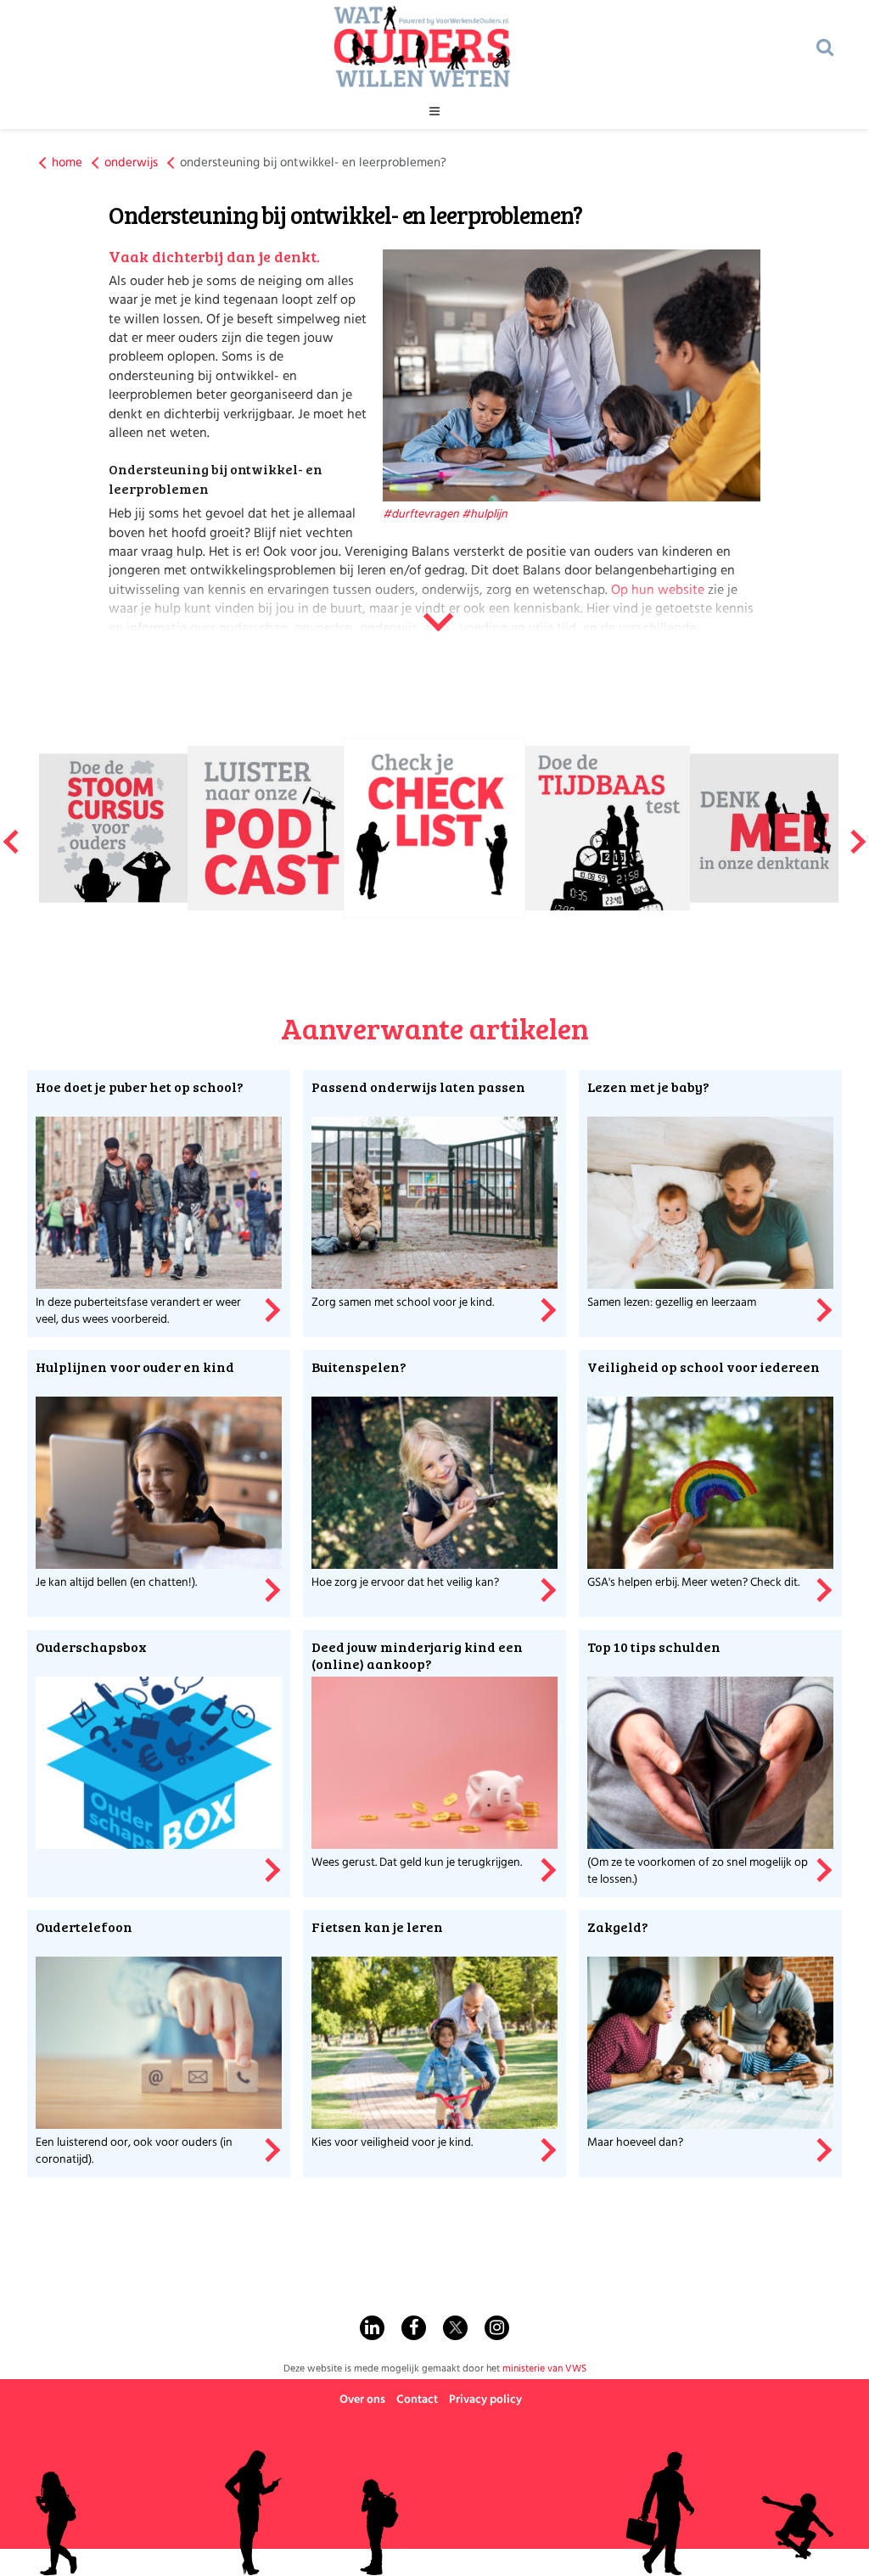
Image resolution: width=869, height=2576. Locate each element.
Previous (10, 835)
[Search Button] (825, 47)
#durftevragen (421, 515)
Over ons (362, 2400)
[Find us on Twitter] (455, 2328)
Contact (417, 2400)
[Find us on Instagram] (497, 2328)
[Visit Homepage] (422, 47)
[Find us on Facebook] (414, 2328)
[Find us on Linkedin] (372, 2328)
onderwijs (131, 163)
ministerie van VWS (544, 2369)
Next (859, 835)
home (67, 163)
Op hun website (659, 591)
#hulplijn (485, 515)
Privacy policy (485, 2400)
